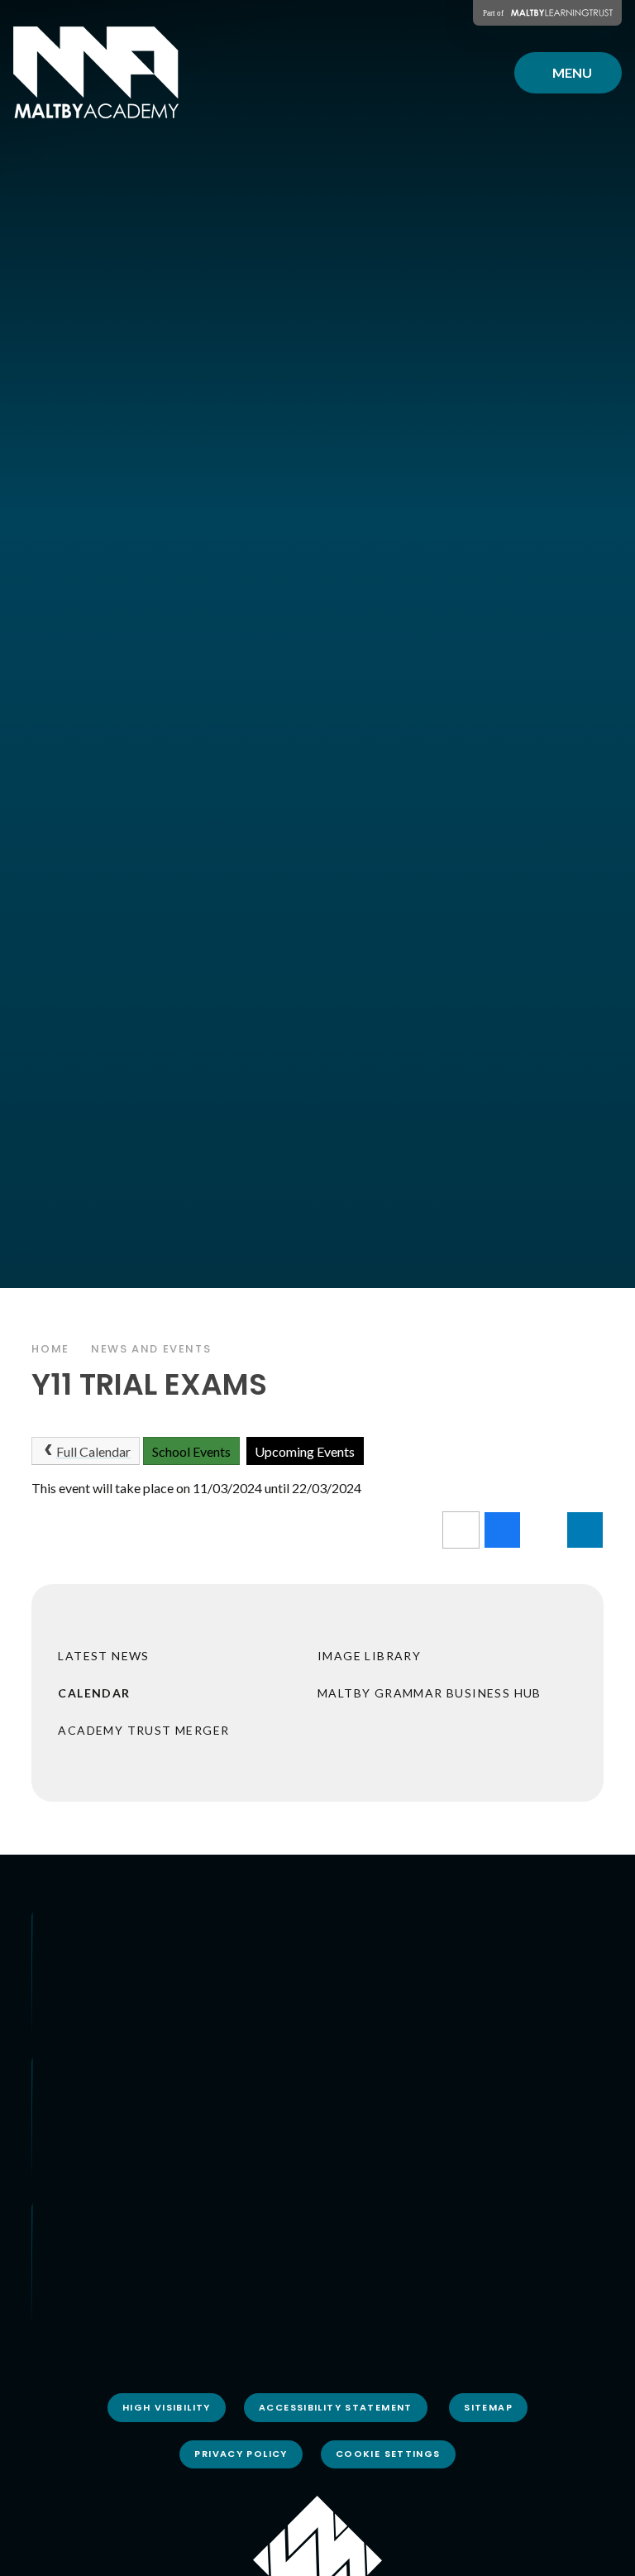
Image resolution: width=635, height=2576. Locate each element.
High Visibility (167, 2407)
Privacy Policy (241, 2454)
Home (50, 1349)
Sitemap (488, 2407)
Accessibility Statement (336, 2407)
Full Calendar (93, 1451)
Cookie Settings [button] (388, 2454)
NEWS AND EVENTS (151, 1349)
